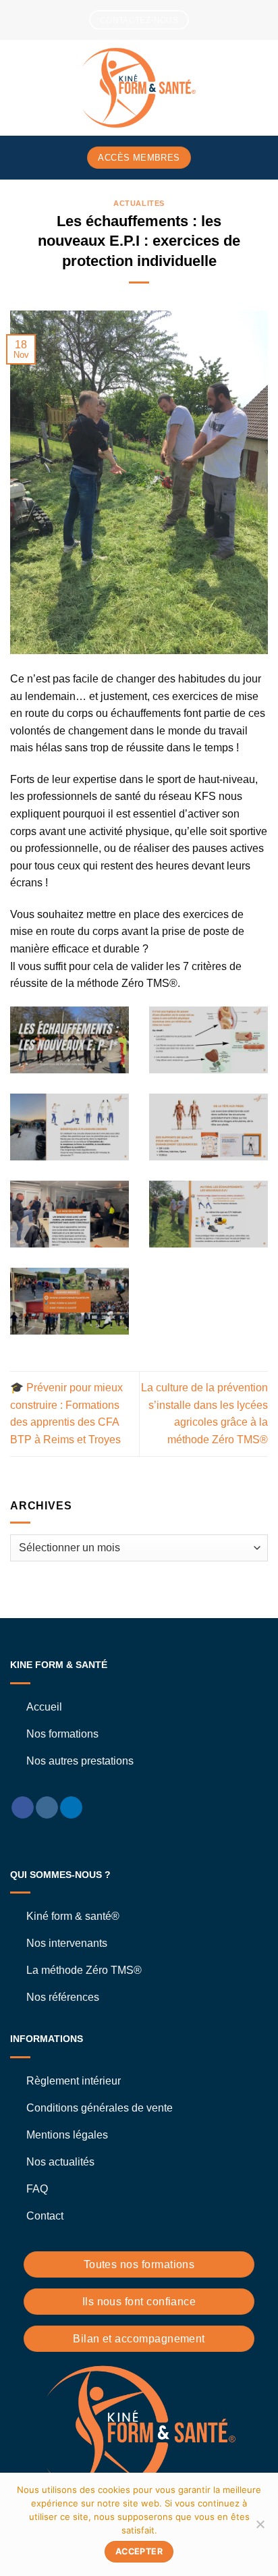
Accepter (139, 2551)
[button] (18, 87)
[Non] (260, 2528)
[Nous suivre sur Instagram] (47, 1808)
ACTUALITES (139, 203)
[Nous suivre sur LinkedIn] (71, 1808)
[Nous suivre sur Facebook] (23, 1808)
